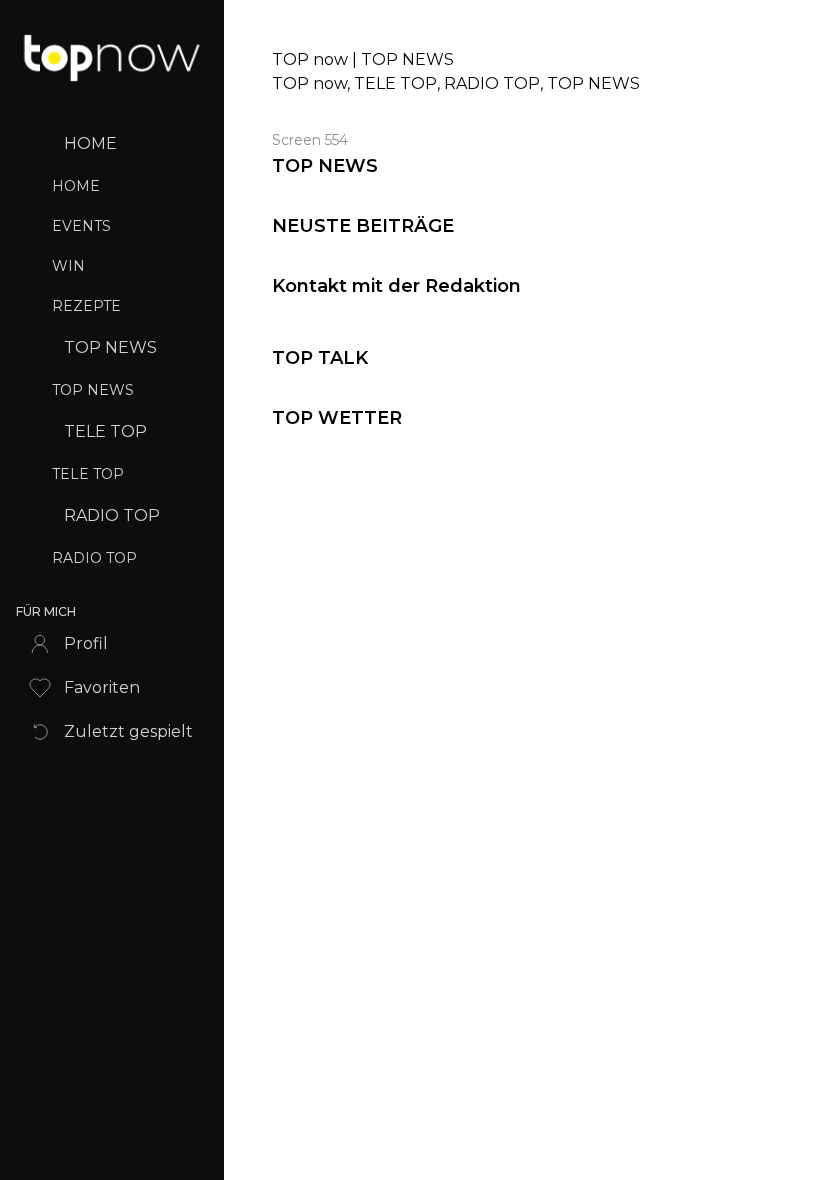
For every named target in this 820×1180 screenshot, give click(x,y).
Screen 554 (310, 140)
